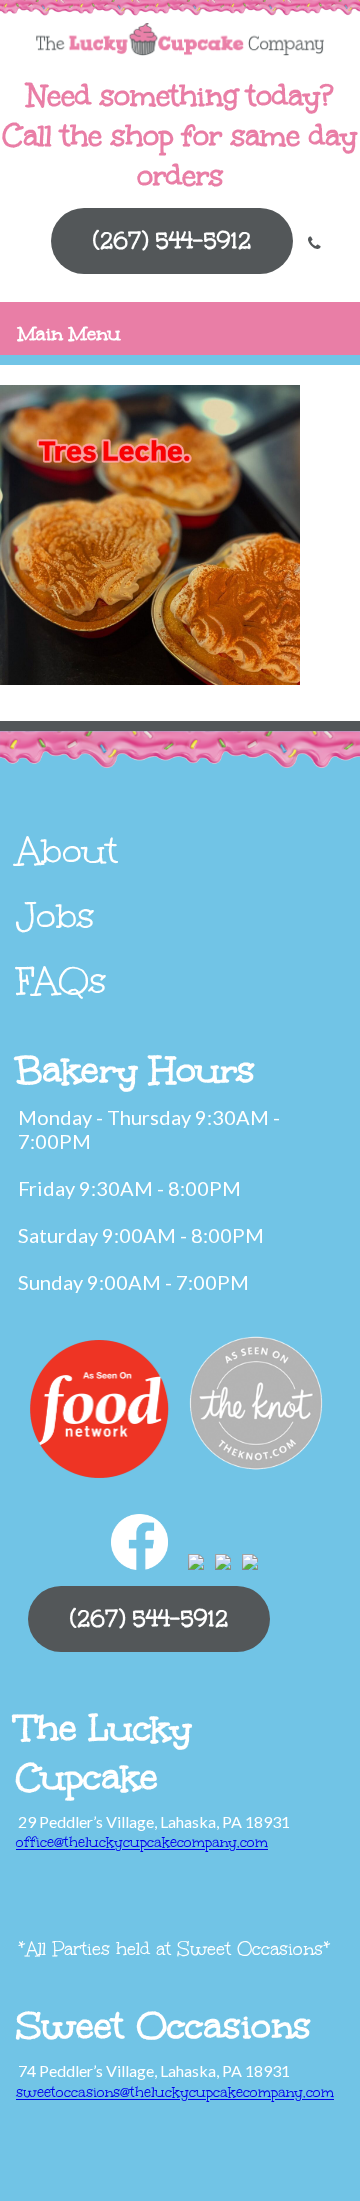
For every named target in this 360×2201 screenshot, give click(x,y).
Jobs (55, 916)
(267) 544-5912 (172, 240)
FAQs (61, 981)
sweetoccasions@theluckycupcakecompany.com (175, 2092)
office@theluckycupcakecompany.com (142, 1842)
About (67, 851)
